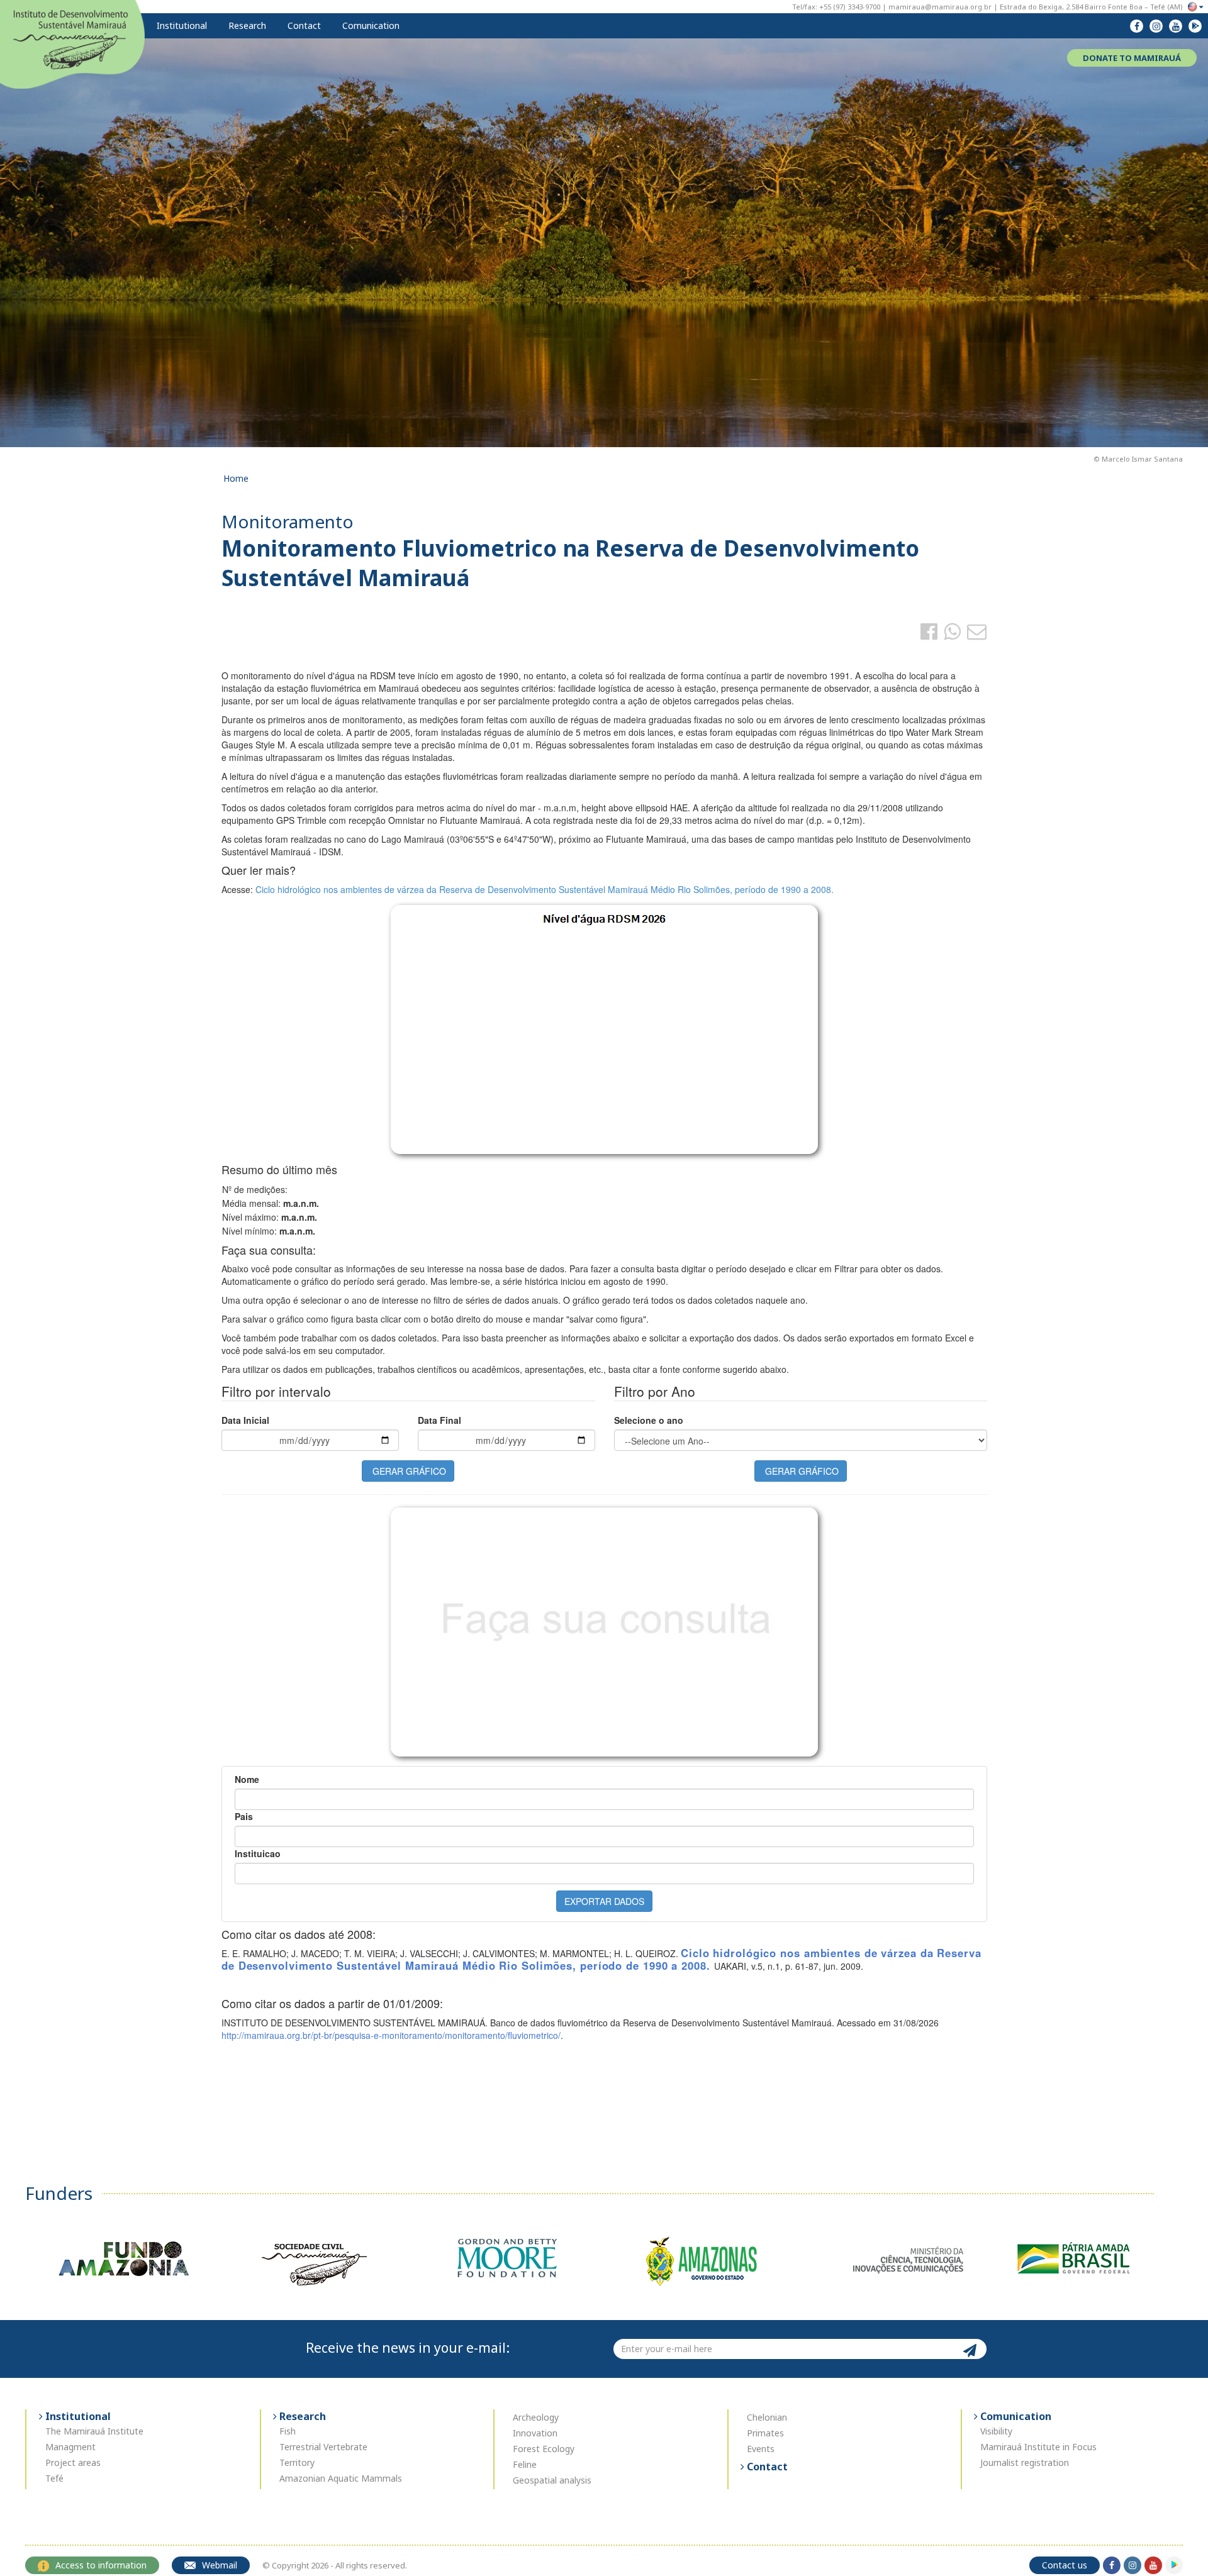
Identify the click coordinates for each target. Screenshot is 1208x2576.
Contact (303, 25)
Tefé (54, 2478)
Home (236, 478)
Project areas (73, 2462)
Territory (297, 2462)
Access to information (101, 2565)
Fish (288, 2431)
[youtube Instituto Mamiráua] (1176, 26)
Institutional (181, 25)
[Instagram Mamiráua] (1156, 26)
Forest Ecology (544, 2449)
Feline (525, 2464)
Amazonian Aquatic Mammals (341, 2478)
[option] (122, 2258)
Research (246, 25)
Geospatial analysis (552, 2480)
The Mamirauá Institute (94, 2431)
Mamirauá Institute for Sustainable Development (72, 43)
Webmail (220, 2565)
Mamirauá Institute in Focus (1038, 2447)
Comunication (370, 25)
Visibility (996, 2431)
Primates (765, 2433)
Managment (70, 2447)
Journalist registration (1025, 2462)
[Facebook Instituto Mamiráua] (1137, 26)
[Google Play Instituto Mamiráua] (1195, 26)
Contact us (1065, 2565)
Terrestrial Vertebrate (323, 2447)
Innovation (535, 2433)
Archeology (536, 2417)
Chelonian (767, 2417)
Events (761, 2449)
